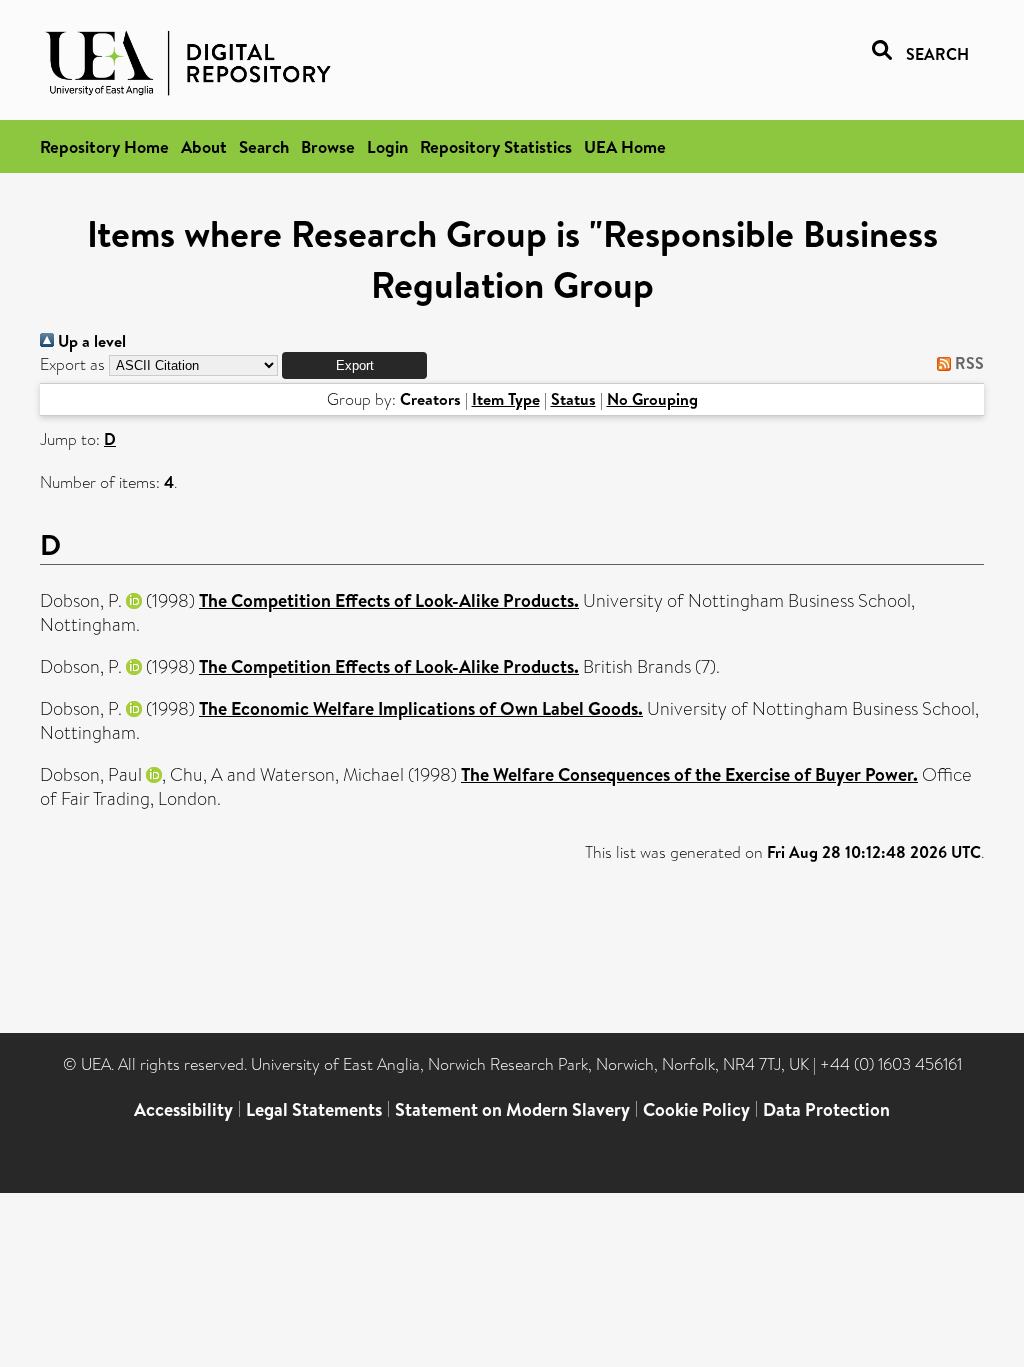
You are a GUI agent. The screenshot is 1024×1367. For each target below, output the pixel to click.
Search (264, 146)
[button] (354, 365)
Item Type (506, 399)
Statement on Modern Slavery (512, 1109)
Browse (328, 146)
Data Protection (826, 1109)
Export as (72, 364)
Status (573, 399)
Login (387, 146)
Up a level (90, 341)
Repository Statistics (496, 146)
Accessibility (183, 1109)
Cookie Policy (696, 1109)
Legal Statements (314, 1109)
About (204, 146)
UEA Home (625, 146)
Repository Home (104, 146)
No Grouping (652, 399)
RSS (967, 363)
